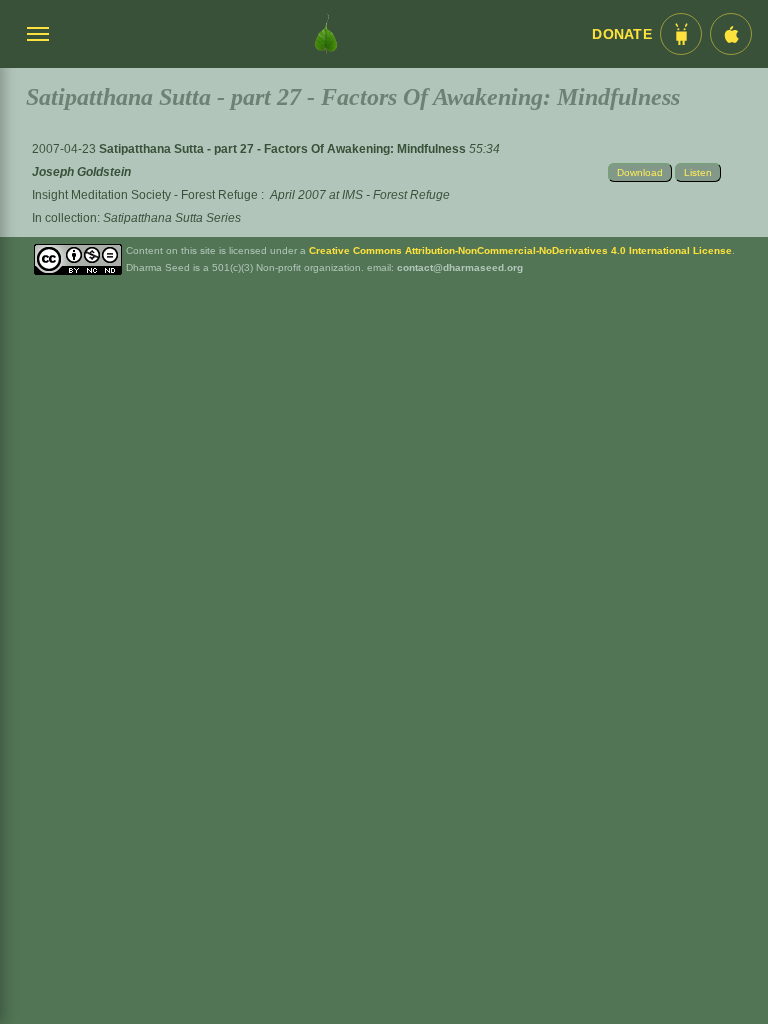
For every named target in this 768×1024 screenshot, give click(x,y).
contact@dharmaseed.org (460, 267)
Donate (622, 34)
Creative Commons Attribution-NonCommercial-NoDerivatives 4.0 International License (520, 250)
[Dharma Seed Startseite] (326, 34)
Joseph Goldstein (81, 172)
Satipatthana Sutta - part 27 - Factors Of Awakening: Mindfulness (284, 149)
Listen (698, 172)
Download (640, 172)
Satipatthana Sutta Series (172, 218)
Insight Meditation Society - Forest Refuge (145, 195)
